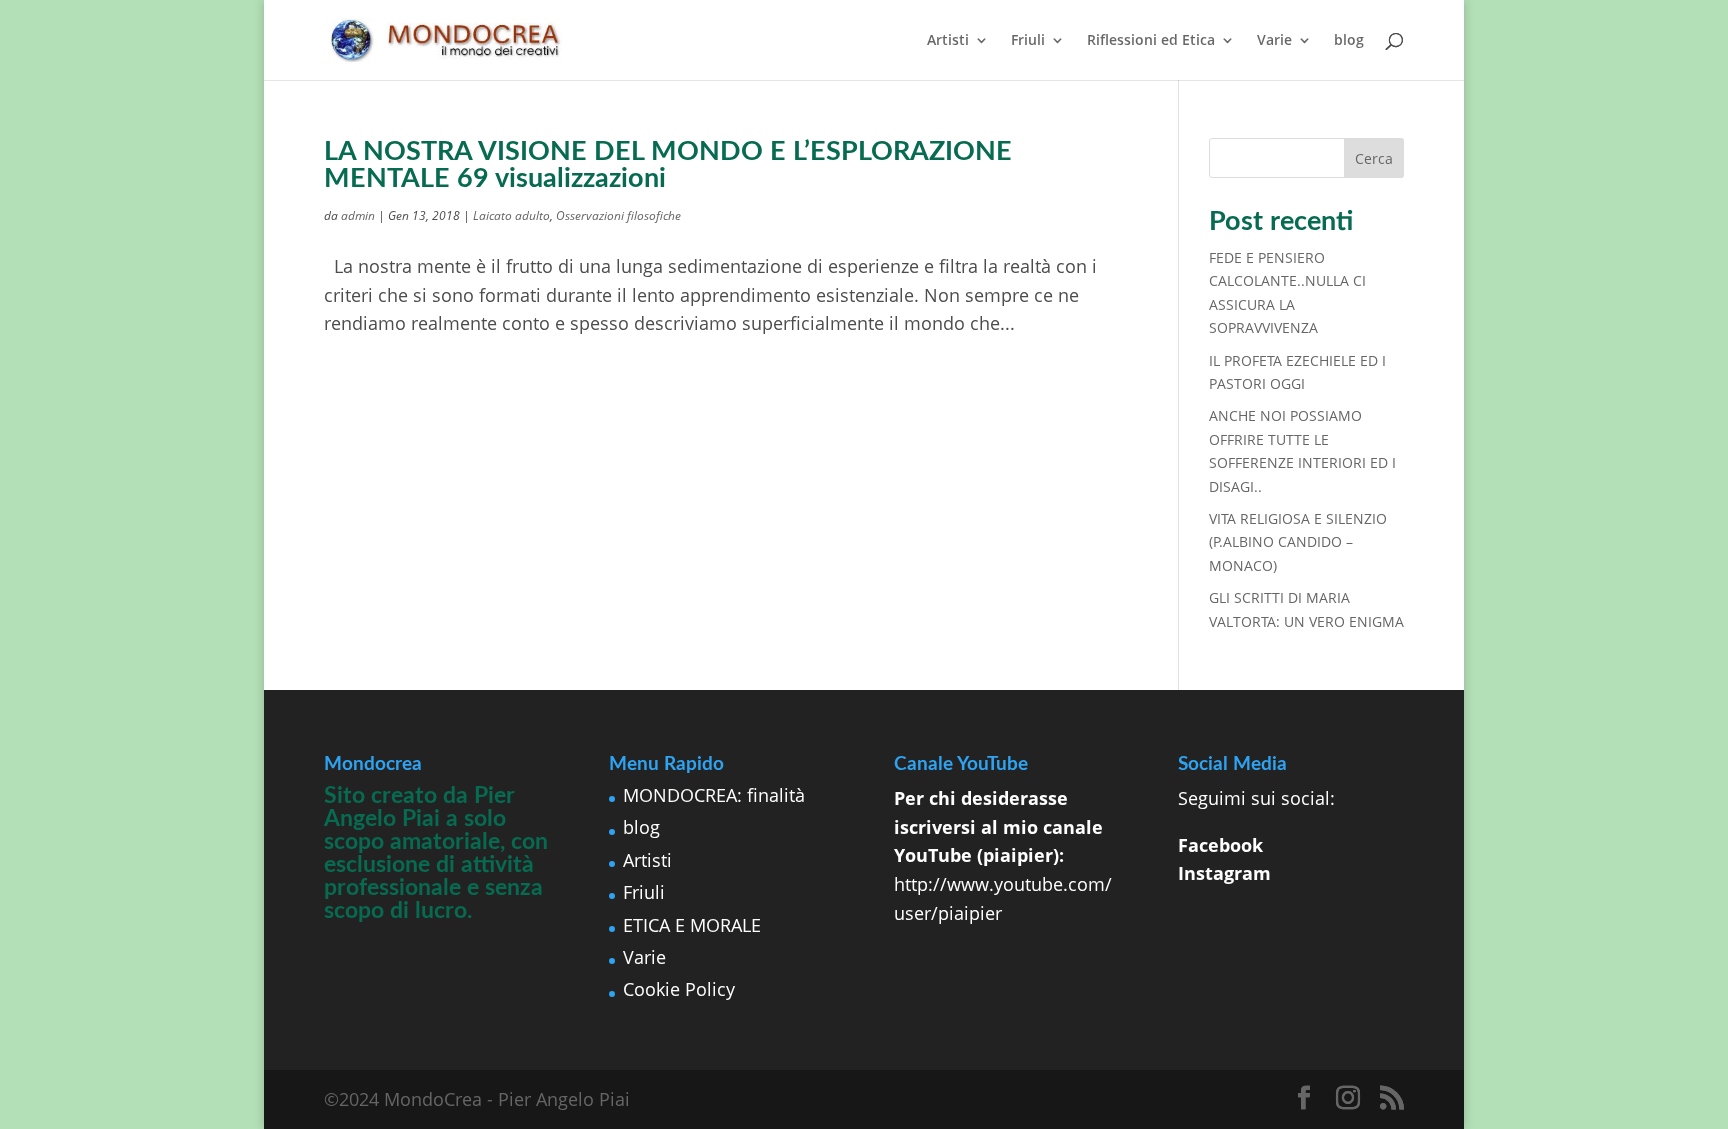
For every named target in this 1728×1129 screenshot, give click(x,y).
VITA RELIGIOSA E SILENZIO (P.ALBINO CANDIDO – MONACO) (1298, 542)
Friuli (1028, 41)
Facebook (1220, 845)
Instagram (1224, 873)
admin (358, 215)
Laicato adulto (511, 215)
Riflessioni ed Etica (1151, 41)
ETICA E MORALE (692, 925)
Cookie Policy (679, 989)
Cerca (1374, 158)
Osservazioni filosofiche (618, 215)
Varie (1274, 41)
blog (1349, 41)
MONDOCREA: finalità (714, 795)
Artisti (948, 41)
